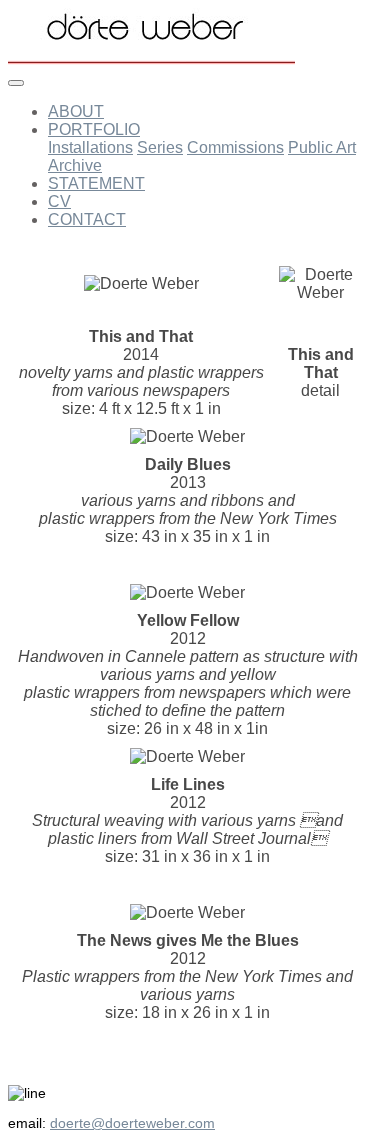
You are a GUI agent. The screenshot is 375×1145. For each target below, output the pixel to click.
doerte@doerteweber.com (132, 1123)
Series (160, 147)
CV (59, 201)
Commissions (235, 147)
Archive (75, 165)
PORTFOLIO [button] (94, 129)
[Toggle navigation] (16, 83)
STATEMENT (96, 183)
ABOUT (76, 111)
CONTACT (87, 219)
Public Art (322, 147)
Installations (90, 147)
